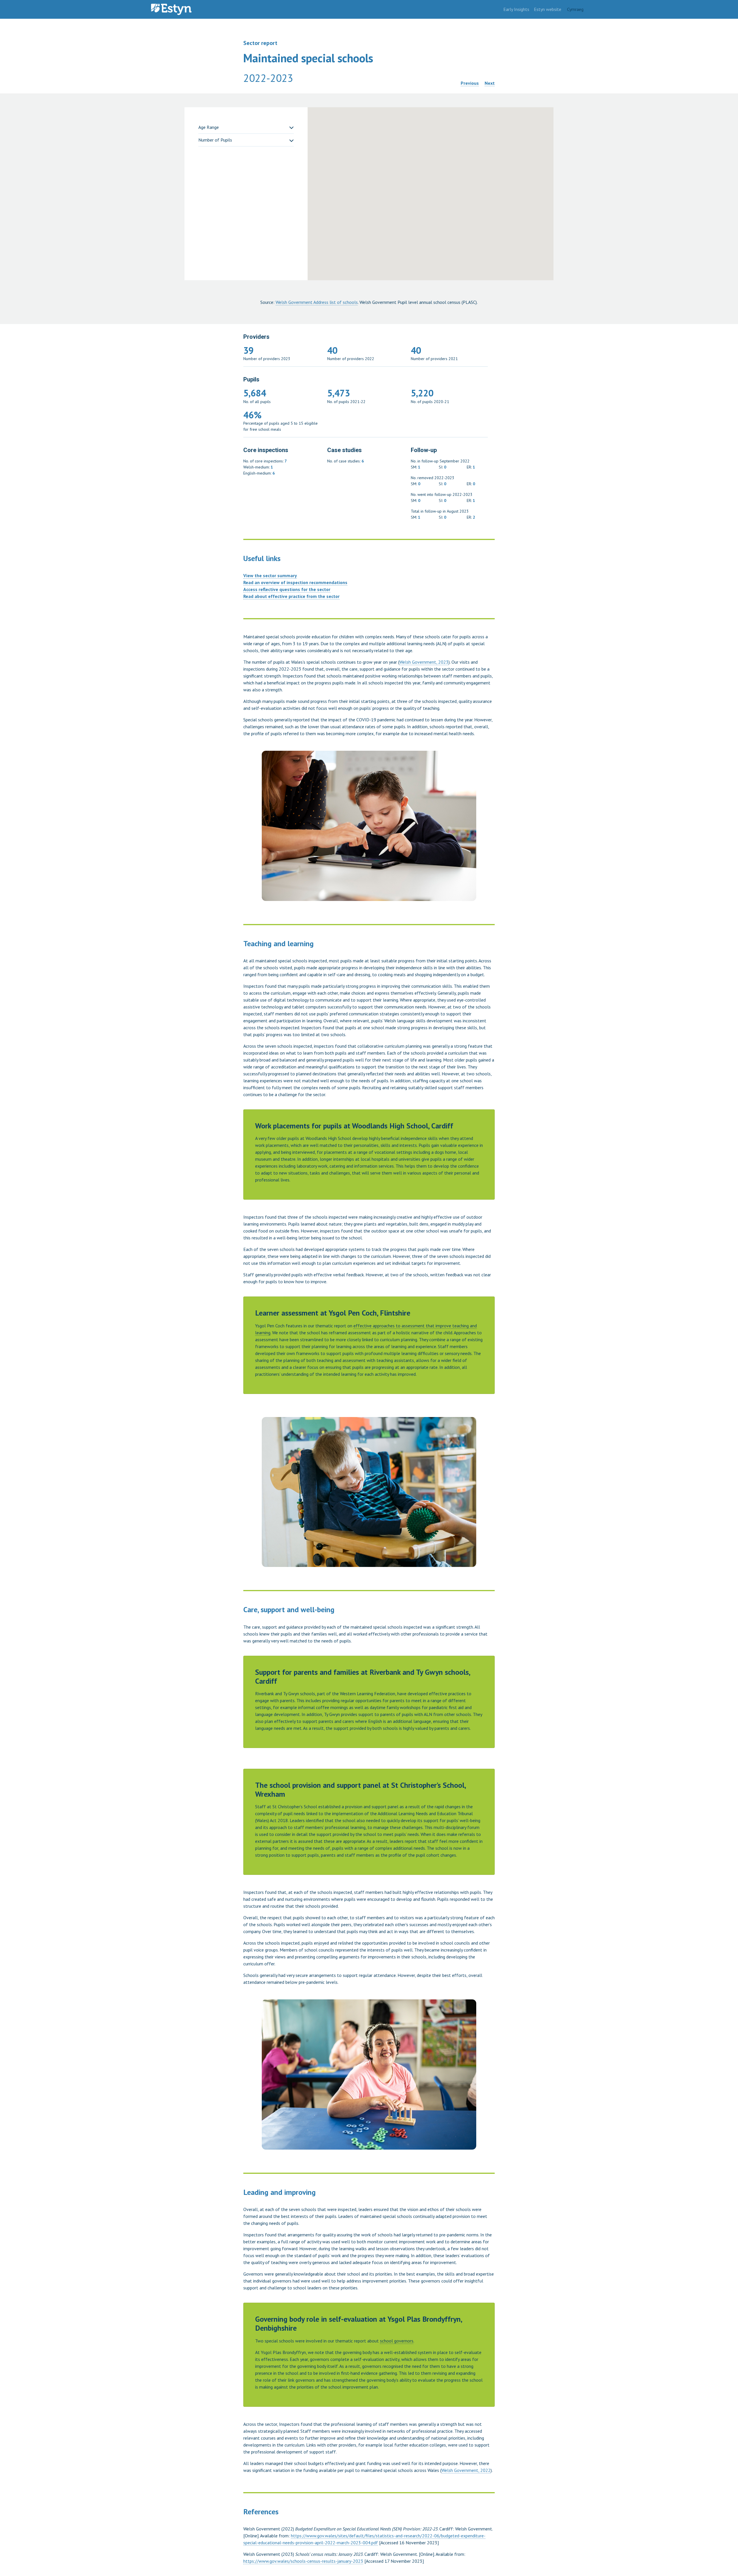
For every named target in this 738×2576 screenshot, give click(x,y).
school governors (397, 2341)
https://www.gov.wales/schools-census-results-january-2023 (303, 2561)
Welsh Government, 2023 (424, 662)
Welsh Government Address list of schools (317, 302)
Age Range (209, 127)
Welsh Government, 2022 (466, 2470)
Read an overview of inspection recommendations (295, 582)
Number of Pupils (215, 140)
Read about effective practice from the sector (291, 596)
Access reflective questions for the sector (287, 589)
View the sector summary (270, 575)
